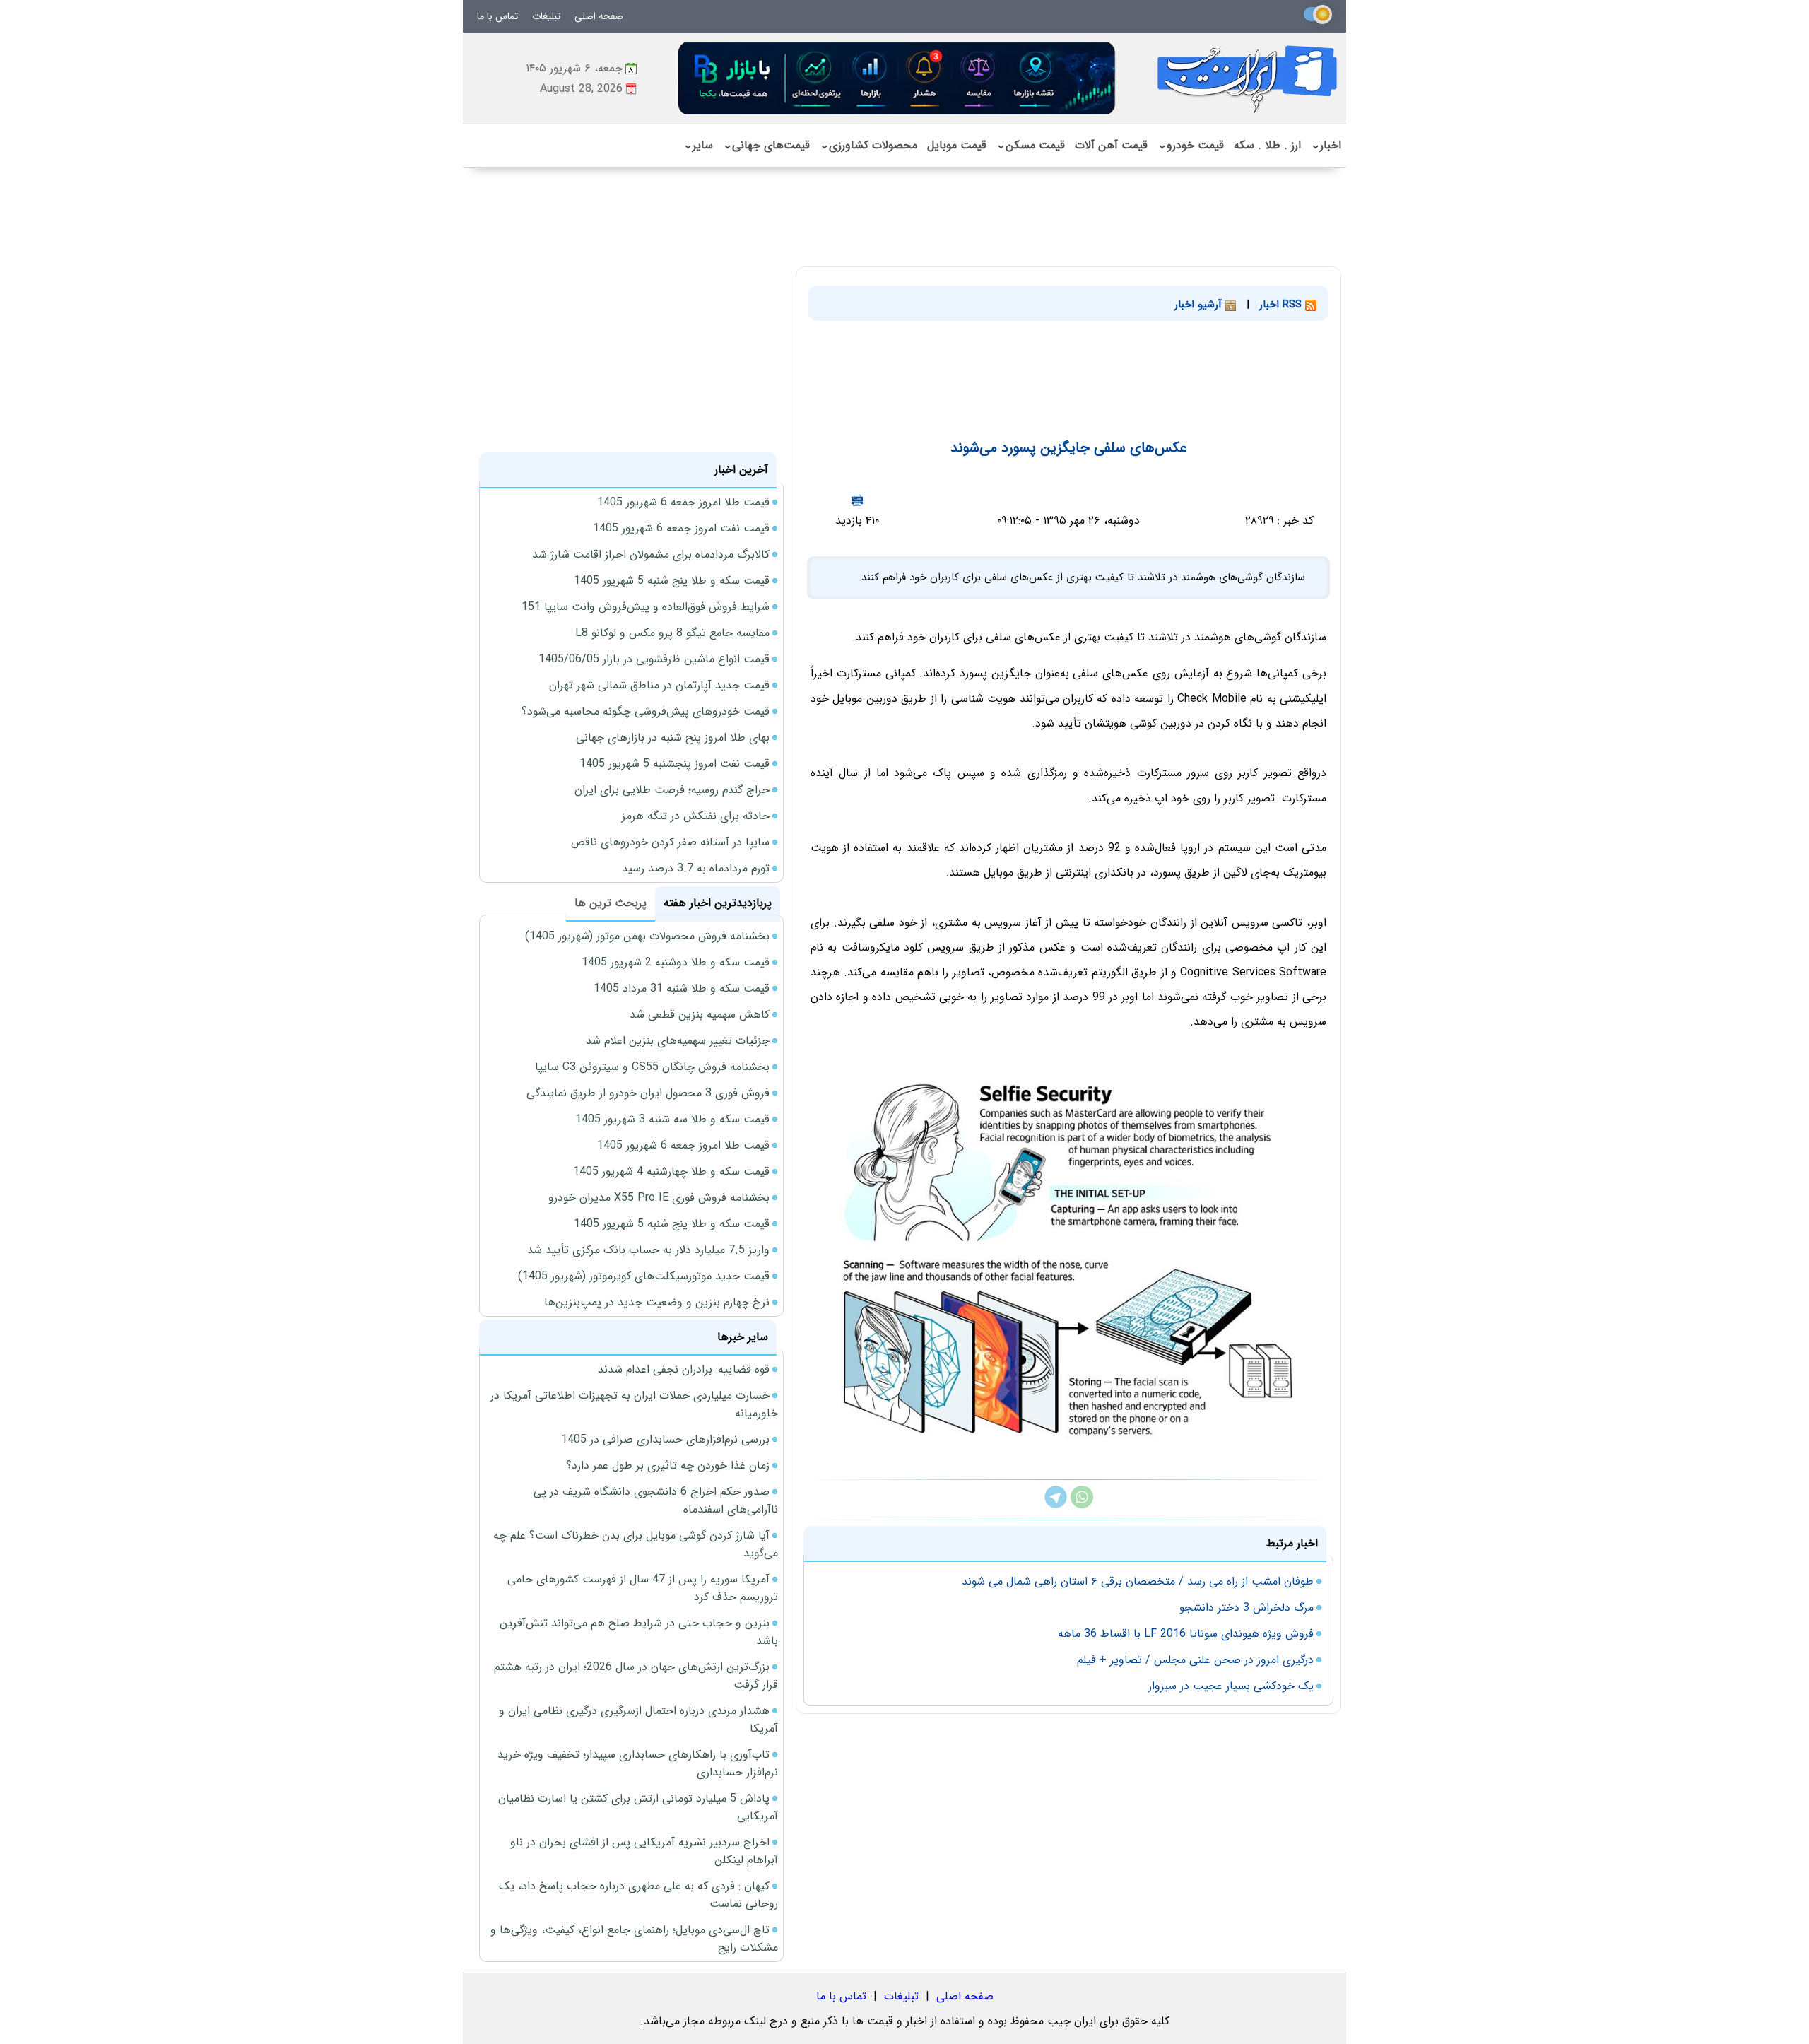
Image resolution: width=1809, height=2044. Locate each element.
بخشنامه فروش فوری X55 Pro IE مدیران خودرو (659, 1198)
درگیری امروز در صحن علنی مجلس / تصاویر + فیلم (1195, 1660)
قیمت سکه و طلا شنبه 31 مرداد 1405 (682, 988)
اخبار (1326, 145)
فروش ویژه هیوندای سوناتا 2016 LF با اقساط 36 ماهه (1186, 1634)
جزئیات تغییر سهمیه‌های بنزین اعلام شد (678, 1041)
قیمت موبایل (957, 145)
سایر (698, 145)
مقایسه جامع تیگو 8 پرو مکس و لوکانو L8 (672, 633)
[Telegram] (1056, 1505)
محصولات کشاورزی (868, 145)
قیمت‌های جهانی (766, 145)
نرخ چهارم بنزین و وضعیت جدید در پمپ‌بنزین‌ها (657, 1302)
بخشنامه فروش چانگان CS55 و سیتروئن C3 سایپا (652, 1067)
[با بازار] (897, 78)
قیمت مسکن (1031, 145)
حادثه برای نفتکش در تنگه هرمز (696, 816)
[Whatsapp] (1082, 1505)
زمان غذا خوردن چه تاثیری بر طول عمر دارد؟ (668, 1466)
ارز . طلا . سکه (1267, 145)
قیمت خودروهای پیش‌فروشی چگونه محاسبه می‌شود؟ (646, 711)
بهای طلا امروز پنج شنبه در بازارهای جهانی (673, 738)
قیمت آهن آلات (1111, 145)
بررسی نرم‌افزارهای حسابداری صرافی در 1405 (665, 1439)
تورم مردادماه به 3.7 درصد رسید (696, 868)
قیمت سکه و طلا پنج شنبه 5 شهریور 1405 (672, 581)
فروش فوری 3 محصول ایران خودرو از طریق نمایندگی (648, 1093)
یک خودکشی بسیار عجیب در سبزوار (1231, 1686)
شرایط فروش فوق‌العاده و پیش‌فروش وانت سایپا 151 (646, 607)
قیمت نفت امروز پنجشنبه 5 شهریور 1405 (674, 764)
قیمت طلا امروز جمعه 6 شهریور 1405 (683, 502)
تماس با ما (497, 16)
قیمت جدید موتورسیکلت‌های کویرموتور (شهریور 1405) (644, 1276)
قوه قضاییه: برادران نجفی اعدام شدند (684, 1369)
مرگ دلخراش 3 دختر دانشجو (1247, 1608)
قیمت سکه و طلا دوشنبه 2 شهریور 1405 (676, 962)
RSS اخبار (1282, 305)
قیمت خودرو (1191, 145)
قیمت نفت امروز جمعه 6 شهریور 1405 (681, 528)
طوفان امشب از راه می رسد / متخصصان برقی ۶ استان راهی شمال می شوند (1138, 1581)
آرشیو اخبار (1200, 305)
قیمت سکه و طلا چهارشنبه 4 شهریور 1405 (671, 1171)
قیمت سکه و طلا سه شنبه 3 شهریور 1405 (672, 1119)
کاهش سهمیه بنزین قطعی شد (700, 1015)
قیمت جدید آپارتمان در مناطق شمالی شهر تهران (659, 685)
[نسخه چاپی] (857, 500)
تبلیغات (546, 16)
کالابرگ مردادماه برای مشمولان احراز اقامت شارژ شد (651, 554)
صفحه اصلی (599, 16)
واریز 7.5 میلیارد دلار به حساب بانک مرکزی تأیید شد (648, 1250)
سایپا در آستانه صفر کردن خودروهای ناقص (670, 842)
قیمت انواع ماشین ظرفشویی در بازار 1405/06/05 (654, 659)
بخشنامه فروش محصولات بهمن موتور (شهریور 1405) (647, 936)
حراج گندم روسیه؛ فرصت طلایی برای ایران (672, 790)
